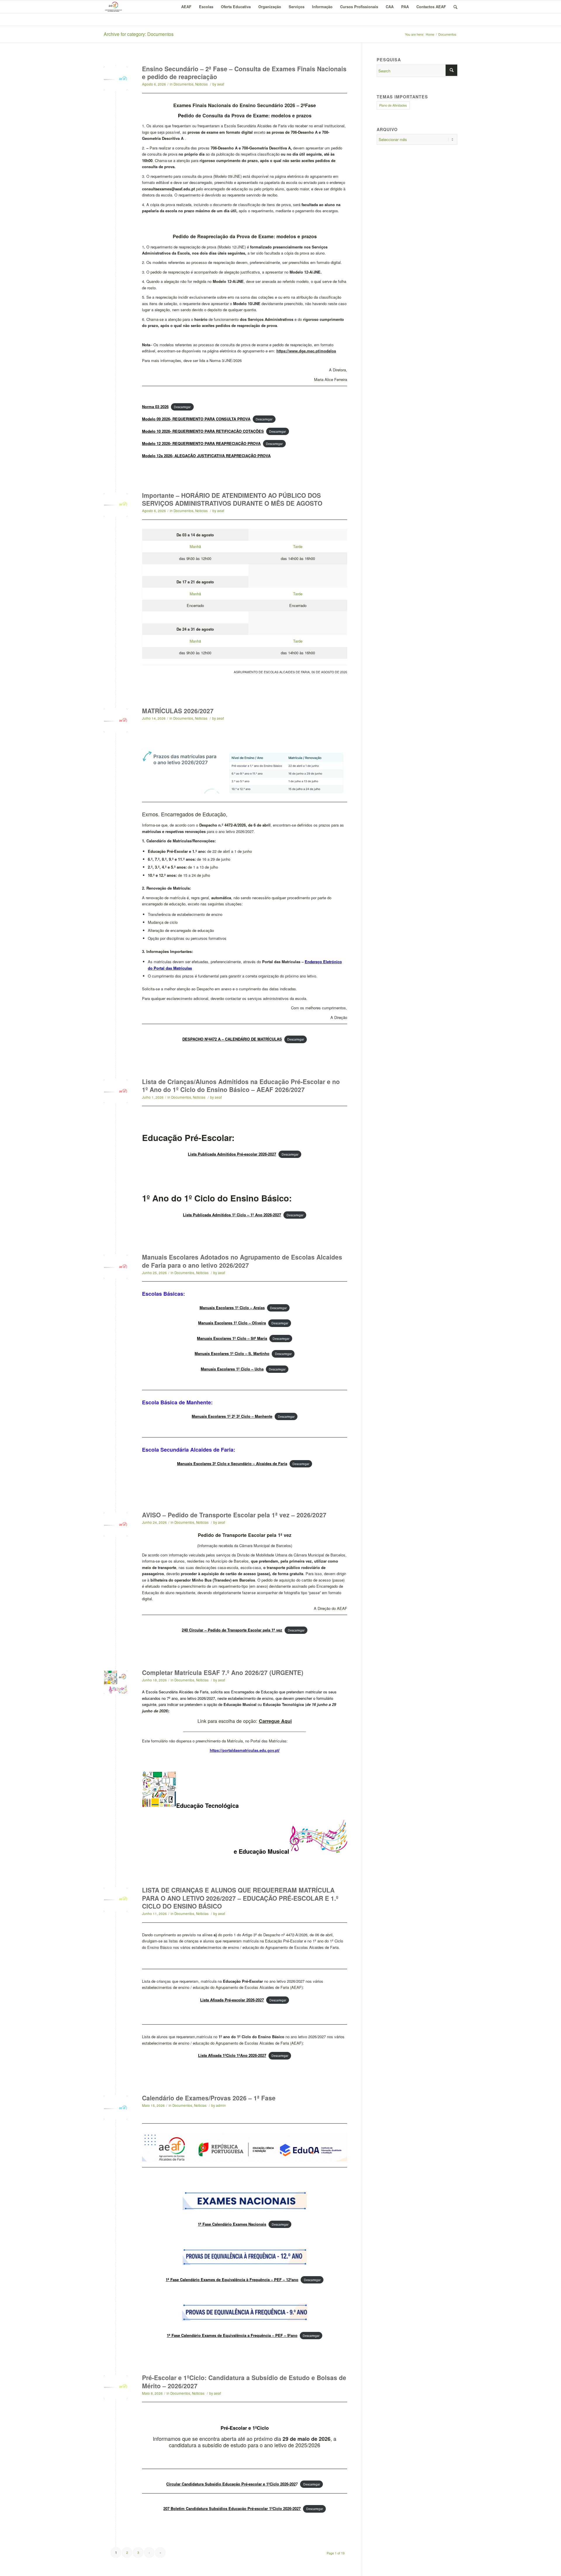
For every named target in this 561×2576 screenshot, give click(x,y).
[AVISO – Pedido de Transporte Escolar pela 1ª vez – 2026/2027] (116, 1524)
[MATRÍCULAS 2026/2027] (116, 720)
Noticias (201, 84)
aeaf (221, 84)
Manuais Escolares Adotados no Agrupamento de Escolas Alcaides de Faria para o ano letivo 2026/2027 (242, 1261)
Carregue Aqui (275, 1721)
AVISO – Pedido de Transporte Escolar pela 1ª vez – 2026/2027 (234, 1515)
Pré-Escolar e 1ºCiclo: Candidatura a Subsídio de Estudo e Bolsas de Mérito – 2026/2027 (244, 2381)
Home (430, 34)
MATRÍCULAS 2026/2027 (178, 711)
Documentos (183, 84)
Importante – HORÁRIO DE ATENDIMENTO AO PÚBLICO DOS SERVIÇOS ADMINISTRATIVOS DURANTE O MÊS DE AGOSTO (232, 499)
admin (221, 2105)
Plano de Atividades (393, 105)
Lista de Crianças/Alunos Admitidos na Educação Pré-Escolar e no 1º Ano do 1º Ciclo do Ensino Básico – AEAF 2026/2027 (241, 1085)
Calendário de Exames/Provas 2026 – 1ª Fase (209, 2098)
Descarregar (182, 407)
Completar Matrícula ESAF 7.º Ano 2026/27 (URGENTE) (223, 1672)
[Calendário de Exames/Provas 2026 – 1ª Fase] (116, 2108)
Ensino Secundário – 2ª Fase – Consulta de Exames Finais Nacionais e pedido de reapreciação (244, 73)
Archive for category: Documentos (139, 34)
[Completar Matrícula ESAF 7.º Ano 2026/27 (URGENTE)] (116, 1682)
